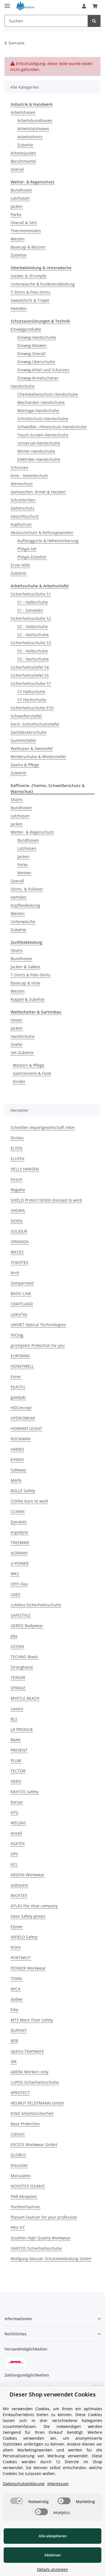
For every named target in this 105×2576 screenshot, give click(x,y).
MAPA (16, 1480)
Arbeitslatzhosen (33, 129)
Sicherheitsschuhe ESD (32, 708)
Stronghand (22, 1667)
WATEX (17, 1252)
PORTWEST (21, 1958)
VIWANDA (20, 1242)
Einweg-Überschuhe (36, 362)
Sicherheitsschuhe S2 (31, 618)
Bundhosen (21, 190)
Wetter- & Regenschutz (32, 832)
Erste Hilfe (20, 565)
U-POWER (20, 1563)
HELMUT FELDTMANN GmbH (37, 2103)
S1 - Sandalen (30, 610)
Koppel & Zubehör (28, 999)
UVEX (15, 1594)
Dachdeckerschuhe (29, 732)
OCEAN (17, 1646)
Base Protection (25, 2124)
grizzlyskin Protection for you (38, 1345)
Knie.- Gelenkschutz (29, 476)
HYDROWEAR (23, 1418)
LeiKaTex (19, 1314)
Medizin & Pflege (29, 1065)
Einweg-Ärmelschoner (38, 378)
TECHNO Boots (24, 1657)
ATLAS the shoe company (34, 1906)
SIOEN (17, 1221)
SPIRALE (18, 1688)
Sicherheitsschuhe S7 (31, 683)
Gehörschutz (23, 508)
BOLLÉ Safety (23, 1491)
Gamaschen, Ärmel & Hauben (38, 492)
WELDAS (18, 1823)
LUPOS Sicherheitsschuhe (35, 2082)
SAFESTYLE (21, 1615)
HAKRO (17, 1449)
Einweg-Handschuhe (37, 337)
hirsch (17, 1179)
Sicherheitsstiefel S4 (30, 667)
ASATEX (18, 1844)
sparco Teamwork (27, 2051)
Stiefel (17, 1044)
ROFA (16, 1947)
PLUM (16, 1760)
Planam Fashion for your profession (44, 2217)
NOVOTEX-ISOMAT (28, 2186)
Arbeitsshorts (30, 137)
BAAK (16, 1740)
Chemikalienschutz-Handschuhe (48, 394)
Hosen (17, 1020)
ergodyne (19, 1532)
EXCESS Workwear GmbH (34, 2144)
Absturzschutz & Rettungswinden (42, 533)
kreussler (19, 2165)
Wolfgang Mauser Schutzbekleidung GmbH (51, 2259)
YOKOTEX (19, 1262)
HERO (16, 1781)
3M (14, 2061)
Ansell (16, 1833)
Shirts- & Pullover (27, 889)
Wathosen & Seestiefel (32, 748)
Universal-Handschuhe (39, 443)
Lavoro (17, 1709)
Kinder (19, 1081)
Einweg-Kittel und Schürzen (43, 370)
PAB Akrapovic (24, 2196)
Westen (18, 239)
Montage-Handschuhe (38, 410)
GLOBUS (18, 2155)
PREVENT (19, 1750)
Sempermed (22, 1283)
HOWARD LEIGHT (26, 1428)
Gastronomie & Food (32, 1073)
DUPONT (19, 2030)
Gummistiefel (23, 740)
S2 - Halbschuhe (33, 626)
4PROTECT (20, 2093)
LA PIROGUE (22, 1729)
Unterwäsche (23, 922)
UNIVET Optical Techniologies (38, 1325)
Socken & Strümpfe (29, 276)
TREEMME (20, 1543)
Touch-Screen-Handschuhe (43, 435)
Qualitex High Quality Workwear (41, 2238)
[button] (84, 6)
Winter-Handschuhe (36, 451)
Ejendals (19, 1522)
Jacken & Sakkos (25, 967)
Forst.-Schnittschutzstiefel (35, 724)
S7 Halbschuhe (31, 692)
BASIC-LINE (21, 1293)
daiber (17, 1999)
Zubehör (25, 145)
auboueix (19, 1885)
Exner (16, 1376)
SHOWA (18, 1210)
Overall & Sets (24, 223)
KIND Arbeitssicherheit (32, 2113)
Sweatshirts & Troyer (30, 300)
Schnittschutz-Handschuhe (43, 419)
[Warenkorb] (95, 6)
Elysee (17, 1927)
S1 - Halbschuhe (33, 602)
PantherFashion (25, 2207)
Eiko (14, 2010)
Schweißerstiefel (26, 716)
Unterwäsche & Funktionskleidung (43, 284)
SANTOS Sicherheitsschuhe (36, 2248)
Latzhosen (20, 198)
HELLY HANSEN (25, 1169)
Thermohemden (26, 231)
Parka (16, 214)
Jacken (17, 206)
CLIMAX (18, 1511)
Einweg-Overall (32, 354)
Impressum (58, 2484)
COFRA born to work (29, 1501)
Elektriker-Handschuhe (39, 459)
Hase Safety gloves (28, 1916)
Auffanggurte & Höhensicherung (48, 541)
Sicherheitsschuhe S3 (31, 643)
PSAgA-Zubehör (32, 557)
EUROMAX (20, 1356)
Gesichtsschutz (25, 516)
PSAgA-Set (27, 549)
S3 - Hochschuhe (33, 659)
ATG (14, 1812)
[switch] (17, 2501)
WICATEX (19, 1895)
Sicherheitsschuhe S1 (31, 594)
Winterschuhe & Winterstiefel (38, 757)
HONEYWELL (22, 1366)
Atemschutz (22, 484)
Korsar (17, 1802)
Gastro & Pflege (25, 765)
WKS (15, 1574)
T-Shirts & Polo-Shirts (31, 292)
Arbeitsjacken (23, 153)
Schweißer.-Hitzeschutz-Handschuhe (52, 427)
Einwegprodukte (26, 329)
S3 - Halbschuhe (33, 651)
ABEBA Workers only (30, 2072)
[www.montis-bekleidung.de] (26, 6)
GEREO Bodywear (27, 1626)
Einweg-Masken (32, 345)
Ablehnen (53, 2555)
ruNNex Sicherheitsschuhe (36, 1605)
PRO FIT (18, 2227)
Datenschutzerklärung (24, 2484)
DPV (14, 1854)
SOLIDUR (19, 1231)
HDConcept (21, 1408)
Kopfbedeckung (25, 905)
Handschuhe (23, 386)
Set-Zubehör (22, 1053)
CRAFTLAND (22, 1304)
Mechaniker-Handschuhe (41, 402)
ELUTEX (17, 1159)
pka (14, 1636)
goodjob (18, 1397)
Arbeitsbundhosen (35, 120)
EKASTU (18, 1387)
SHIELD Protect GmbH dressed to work (46, 1200)
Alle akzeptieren (53, 2536)
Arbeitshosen (23, 112)
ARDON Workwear (28, 1875)
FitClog (17, 1335)
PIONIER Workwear (28, 1968)
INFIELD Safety (24, 1937)
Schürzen (19, 467)
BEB (14, 2041)
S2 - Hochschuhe (33, 635)
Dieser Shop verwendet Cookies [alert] (53, 2394)
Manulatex (21, 2176)
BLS (14, 1719)
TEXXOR (18, 1677)
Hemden (19, 308)
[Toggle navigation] (7, 4)
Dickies (17, 1138)
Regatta (18, 1190)
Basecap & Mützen (28, 247)
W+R (15, 1273)
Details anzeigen (53, 2569)
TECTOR (18, 1771)
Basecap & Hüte (25, 983)
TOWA (16, 1978)
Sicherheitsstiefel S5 (30, 675)
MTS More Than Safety (32, 2020)
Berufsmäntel (23, 161)
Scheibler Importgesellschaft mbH (43, 1127)
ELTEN (17, 1148)
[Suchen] (94, 21)
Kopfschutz (21, 524)
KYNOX (17, 1460)
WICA (16, 1989)
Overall (17, 169)
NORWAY (19, 1553)
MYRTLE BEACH (25, 1698)
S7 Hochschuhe (32, 700)
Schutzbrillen (23, 500)
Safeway (18, 1470)
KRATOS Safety (25, 1792)
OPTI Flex (19, 1584)
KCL (14, 1864)
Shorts (17, 800)
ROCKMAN (21, 1439)
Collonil (18, 2134)
